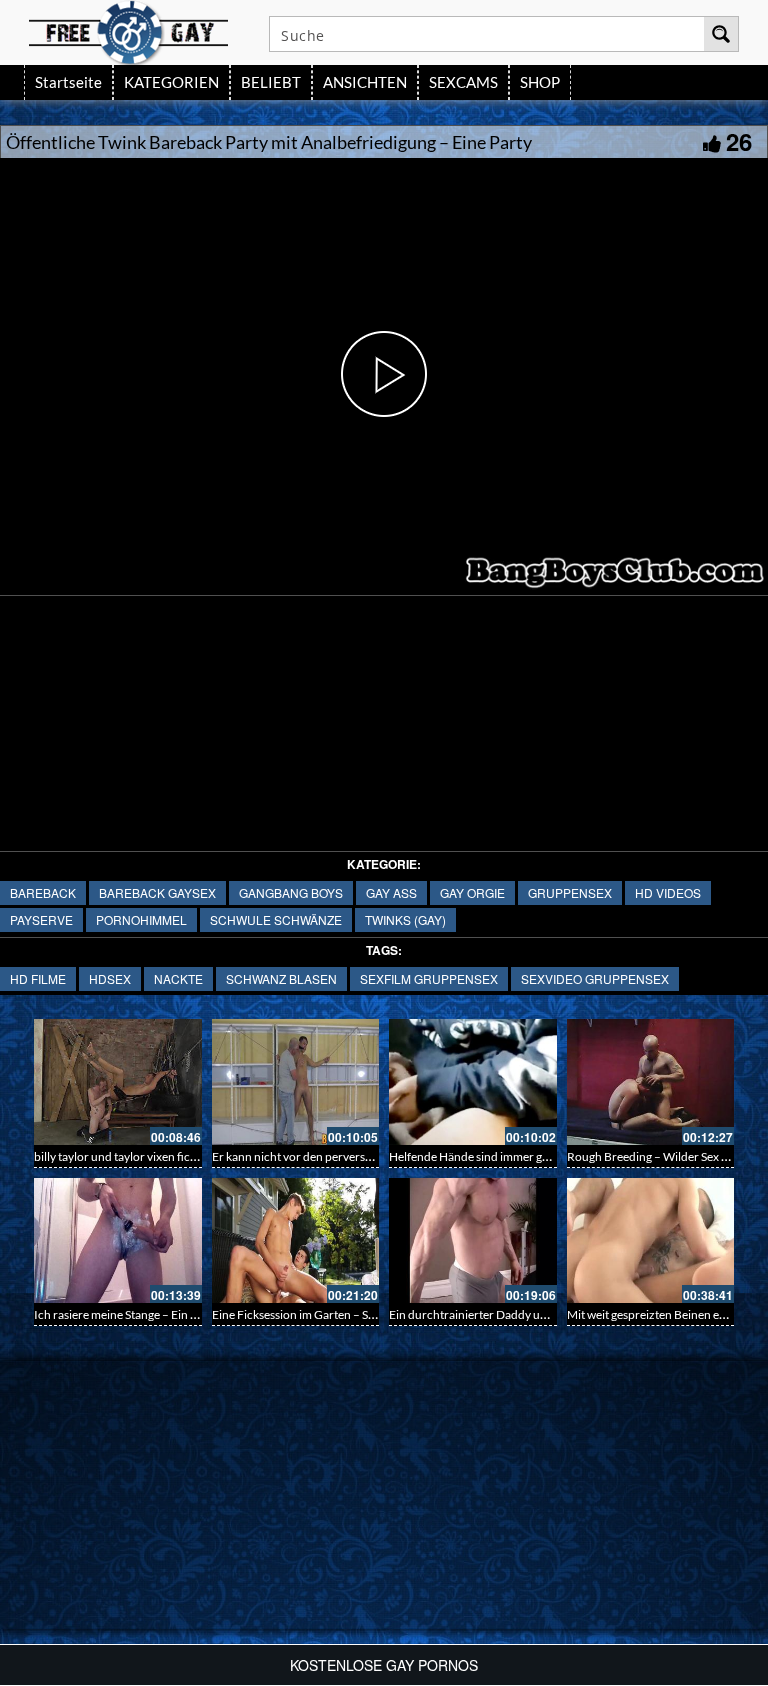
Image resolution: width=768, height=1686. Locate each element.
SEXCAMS (463, 82)
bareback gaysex (157, 892)
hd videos (668, 892)
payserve (41, 919)
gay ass (391, 892)
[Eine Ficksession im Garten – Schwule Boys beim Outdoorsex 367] (296, 1241)
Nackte (178, 978)
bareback (43, 892)
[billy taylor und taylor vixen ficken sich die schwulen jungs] (118, 1082)
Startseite (68, 82)
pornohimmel (141, 919)
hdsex (110, 978)
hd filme (38, 978)
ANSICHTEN (365, 82)
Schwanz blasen (281, 978)
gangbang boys (291, 892)
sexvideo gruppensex (595, 978)
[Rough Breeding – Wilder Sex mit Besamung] (651, 1082)
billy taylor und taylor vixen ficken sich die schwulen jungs (183, 1156)
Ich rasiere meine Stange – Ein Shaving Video (149, 1314)
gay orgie (472, 892)
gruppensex (570, 892)
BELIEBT (271, 82)
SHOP (540, 82)
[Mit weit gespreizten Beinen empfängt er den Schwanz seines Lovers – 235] (651, 1241)
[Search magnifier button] (721, 34)
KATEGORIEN (171, 82)
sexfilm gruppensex (429, 978)
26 (739, 141)
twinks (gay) (405, 919)
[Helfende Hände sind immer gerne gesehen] (473, 1082)
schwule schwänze (276, 919)
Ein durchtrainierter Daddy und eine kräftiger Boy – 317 (534, 1314)
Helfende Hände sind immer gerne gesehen (500, 1156)
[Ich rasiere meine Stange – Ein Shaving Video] (118, 1241)
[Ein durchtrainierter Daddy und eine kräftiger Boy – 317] (473, 1241)
